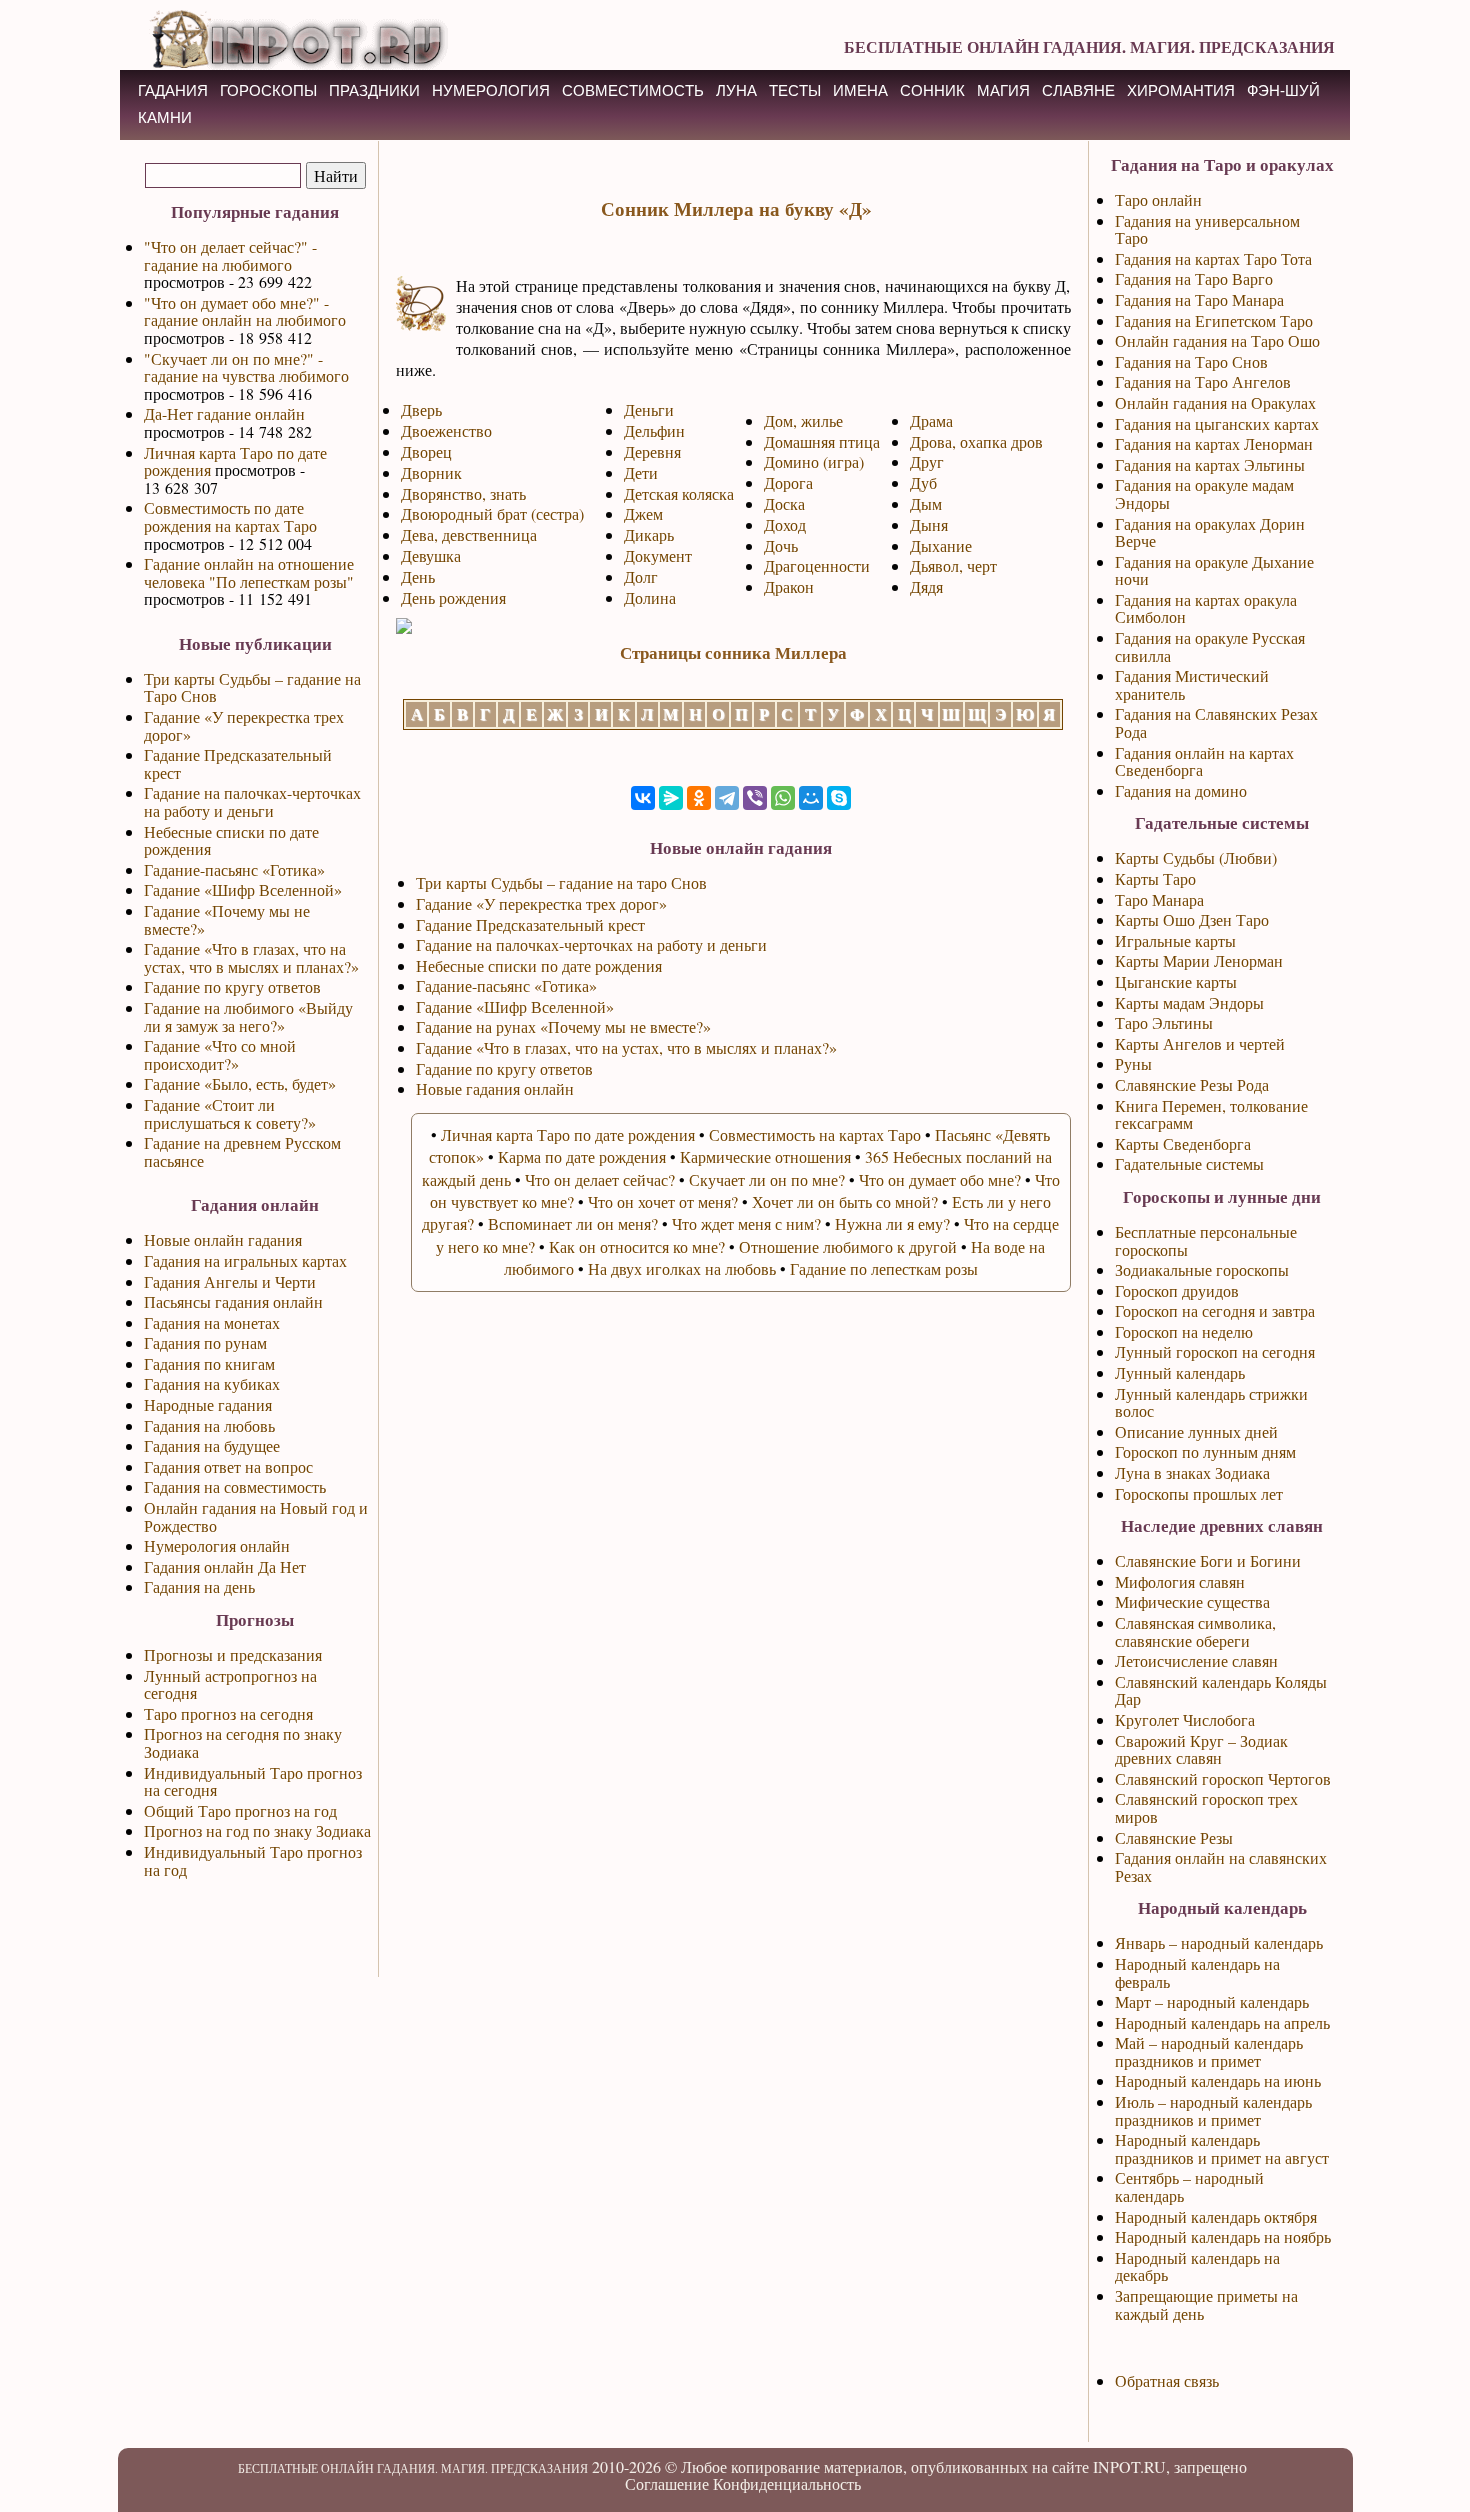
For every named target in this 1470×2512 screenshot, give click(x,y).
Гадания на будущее (212, 1445)
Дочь (781, 545)
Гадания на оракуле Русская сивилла (1210, 646)
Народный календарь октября (1216, 2216)
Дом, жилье (803, 420)
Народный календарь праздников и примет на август (1222, 2148)
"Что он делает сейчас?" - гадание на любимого (230, 255)
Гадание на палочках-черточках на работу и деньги (252, 801)
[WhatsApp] (783, 798)
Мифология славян (1180, 1581)
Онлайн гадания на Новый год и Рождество (256, 1516)
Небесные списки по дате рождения (231, 840)
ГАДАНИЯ (173, 90)
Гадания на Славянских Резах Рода (1216, 722)
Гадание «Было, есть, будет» (240, 1083)
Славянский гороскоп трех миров (1206, 1807)
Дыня (929, 524)
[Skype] (839, 798)
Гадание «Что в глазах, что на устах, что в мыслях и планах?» (251, 957)
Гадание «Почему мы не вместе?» (227, 919)
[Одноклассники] (699, 798)
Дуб (923, 482)
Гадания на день (199, 1586)
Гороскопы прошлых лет (1199, 1493)
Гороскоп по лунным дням (1205, 1451)
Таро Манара (1159, 899)
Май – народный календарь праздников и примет (1209, 2051)
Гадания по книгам (209, 1363)
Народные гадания (208, 1404)
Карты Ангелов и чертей (1200, 1043)
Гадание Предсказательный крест (238, 763)
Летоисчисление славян (1196, 1660)
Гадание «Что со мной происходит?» (220, 1054)
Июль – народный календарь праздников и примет (1213, 2110)
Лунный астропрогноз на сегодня (230, 1684)
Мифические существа (1192, 1601)
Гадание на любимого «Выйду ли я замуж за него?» (248, 1016)
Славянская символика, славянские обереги (1195, 1631)
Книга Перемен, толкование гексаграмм (1211, 1114)
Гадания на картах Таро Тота (1213, 258)
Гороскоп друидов (1177, 1290)
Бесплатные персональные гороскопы (1206, 1240)
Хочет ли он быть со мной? (845, 1201)
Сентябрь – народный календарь (1189, 2186)
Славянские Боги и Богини (1208, 1560)
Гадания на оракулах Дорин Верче (1210, 532)
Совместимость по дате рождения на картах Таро (230, 516)
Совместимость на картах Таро (815, 1134)
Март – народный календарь (1212, 2001)
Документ (658, 555)
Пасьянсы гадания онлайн (233, 1301)
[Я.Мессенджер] (671, 798)
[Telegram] (727, 798)
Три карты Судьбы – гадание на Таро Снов (252, 687)
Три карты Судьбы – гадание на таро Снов (561, 882)
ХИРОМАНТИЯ (1181, 90)
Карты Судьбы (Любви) (1196, 857)
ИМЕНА (860, 90)
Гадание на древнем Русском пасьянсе (242, 1151)
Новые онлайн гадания (223, 1239)
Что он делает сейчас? (600, 1179)
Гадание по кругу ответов (232, 986)
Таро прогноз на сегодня (228, 1713)
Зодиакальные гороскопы (1202, 1269)
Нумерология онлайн (217, 1545)
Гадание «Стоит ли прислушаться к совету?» (230, 1113)
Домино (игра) (814, 461)
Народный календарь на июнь (1218, 2080)
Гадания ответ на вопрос (228, 1466)
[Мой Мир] (811, 798)
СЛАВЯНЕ (1078, 90)
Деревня (652, 451)
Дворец (426, 451)
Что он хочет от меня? (663, 1201)
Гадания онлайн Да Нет (225, 1566)
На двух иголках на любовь (682, 1268)
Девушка (431, 555)
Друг (927, 461)
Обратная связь (1167, 2380)
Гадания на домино (1181, 790)
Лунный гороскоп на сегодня (1215, 1351)
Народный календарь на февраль (1197, 1972)
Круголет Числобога (1185, 1719)
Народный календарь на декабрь (1197, 2266)
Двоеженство (446, 430)
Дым (926, 503)
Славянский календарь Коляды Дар (1221, 1690)
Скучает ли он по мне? (767, 1179)
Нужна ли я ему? (892, 1223)
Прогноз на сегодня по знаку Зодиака (243, 1742)
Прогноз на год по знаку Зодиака (257, 1830)
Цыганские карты (1176, 981)
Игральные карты (1175, 940)
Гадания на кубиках (212, 1383)
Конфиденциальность (787, 2483)
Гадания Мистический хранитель (1192, 684)
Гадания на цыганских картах (1217, 423)
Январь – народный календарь (1219, 1942)
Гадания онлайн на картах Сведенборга (1204, 761)
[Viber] (755, 798)
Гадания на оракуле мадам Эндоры (1204, 493)
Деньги (649, 409)
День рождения (453, 597)
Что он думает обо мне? (940, 1179)
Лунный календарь (1180, 1372)
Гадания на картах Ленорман (1214, 443)
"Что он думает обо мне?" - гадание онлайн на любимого (245, 311)
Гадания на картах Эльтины (1210, 464)
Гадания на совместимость (235, 1486)
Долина (650, 597)
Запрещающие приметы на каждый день (1206, 2304)
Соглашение (667, 2483)
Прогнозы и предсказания (233, 1654)
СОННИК (932, 90)
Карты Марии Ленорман (1199, 960)
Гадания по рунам (205, 1342)
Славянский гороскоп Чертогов (1223, 1778)
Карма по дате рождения (582, 1156)
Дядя (926, 586)
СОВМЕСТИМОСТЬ (633, 90)
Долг (641, 576)
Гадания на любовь (209, 1425)
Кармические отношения (765, 1156)
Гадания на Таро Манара (1199, 299)
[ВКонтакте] (643, 798)
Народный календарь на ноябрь (1223, 2236)
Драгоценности (817, 565)
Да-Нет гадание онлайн (224, 413)
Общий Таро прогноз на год (240, 1810)
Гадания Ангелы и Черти (230, 1281)
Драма (931, 420)
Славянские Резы (1174, 1837)
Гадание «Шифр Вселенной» (243, 889)
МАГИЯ (1003, 90)
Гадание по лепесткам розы (884, 1268)
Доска (784, 503)
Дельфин (654, 430)
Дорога (788, 482)
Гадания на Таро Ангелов (1203, 381)
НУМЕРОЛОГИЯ (491, 90)
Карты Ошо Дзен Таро (1192, 919)
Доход (785, 524)
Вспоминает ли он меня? (573, 1223)
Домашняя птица (822, 441)
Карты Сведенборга (1183, 1143)
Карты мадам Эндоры (1189, 1002)
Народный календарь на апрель (1222, 2022)
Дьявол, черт (953, 565)
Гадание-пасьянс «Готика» (234, 869)
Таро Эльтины (1164, 1022)
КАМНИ (165, 117)
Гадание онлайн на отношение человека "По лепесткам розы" (249, 572)
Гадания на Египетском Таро (1214, 320)
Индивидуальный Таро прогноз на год (253, 1860)
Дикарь (649, 534)
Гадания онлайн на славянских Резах (1221, 1866)
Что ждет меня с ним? (746, 1223)
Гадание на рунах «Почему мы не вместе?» (563, 1026)
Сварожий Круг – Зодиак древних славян (1201, 1749)
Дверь (421, 409)
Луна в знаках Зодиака (1192, 1472)
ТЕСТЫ (795, 90)
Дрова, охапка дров (976, 441)
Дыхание (941, 545)
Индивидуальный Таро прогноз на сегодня (253, 1781)
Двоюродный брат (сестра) (492, 513)
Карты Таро (1155, 878)
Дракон (789, 586)
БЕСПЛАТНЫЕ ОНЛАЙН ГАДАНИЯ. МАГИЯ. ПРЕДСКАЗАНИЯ (1089, 46)
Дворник (431, 472)
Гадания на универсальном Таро (1207, 229)
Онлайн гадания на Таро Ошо (1217, 340)
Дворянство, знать (463, 493)
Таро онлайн (1158, 199)
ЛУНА (736, 90)
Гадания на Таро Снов (1191, 361)
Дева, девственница (469, 534)
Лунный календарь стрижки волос (1211, 1402)
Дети (641, 472)
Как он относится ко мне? (637, 1246)
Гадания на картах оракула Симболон (1206, 608)
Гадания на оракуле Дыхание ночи (1214, 570)
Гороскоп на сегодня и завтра (1215, 1310)
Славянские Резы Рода (1192, 1084)
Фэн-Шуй (1283, 90)
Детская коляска (679, 493)
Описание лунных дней (1196, 1431)
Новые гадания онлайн (495, 1088)
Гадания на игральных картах (245, 1260)
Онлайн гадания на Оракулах (1215, 402)
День (418, 576)
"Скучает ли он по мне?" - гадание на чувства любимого (246, 367)
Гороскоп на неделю (1184, 1331)
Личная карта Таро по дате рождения (235, 461)
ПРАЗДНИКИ (374, 90)
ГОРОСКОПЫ (268, 90)
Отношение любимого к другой (848, 1246)
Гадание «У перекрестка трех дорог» (244, 725)
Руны (1133, 1063)
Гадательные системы (1189, 1163)
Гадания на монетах (212, 1322)
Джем (643, 513)
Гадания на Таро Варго (1194, 278)
